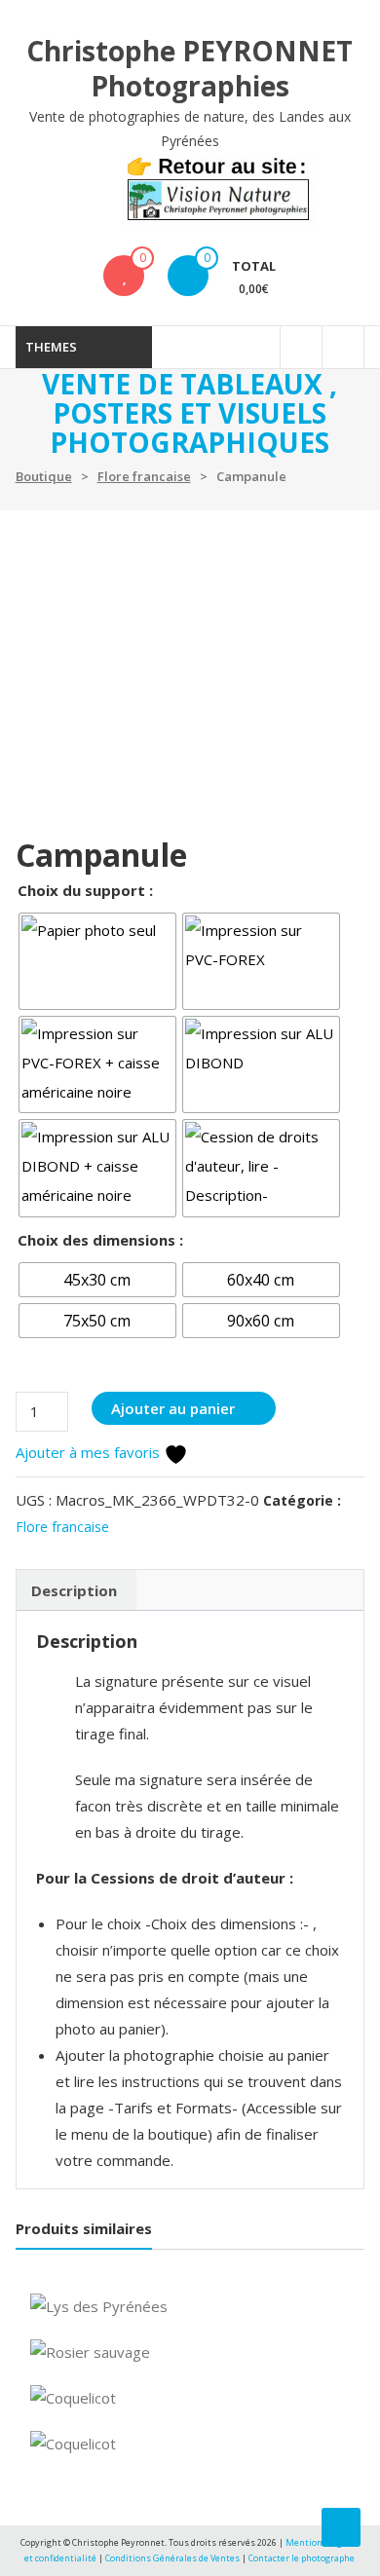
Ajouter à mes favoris (90, 1452)
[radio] (97, 961)
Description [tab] (74, 1590)
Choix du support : (85, 890)
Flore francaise (144, 476)
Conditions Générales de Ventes (173, 2558)
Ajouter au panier (173, 1408)
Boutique (44, 476)
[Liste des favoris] (124, 276)
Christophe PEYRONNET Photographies (190, 68)
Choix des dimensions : (100, 1240)
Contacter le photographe (302, 2558)
